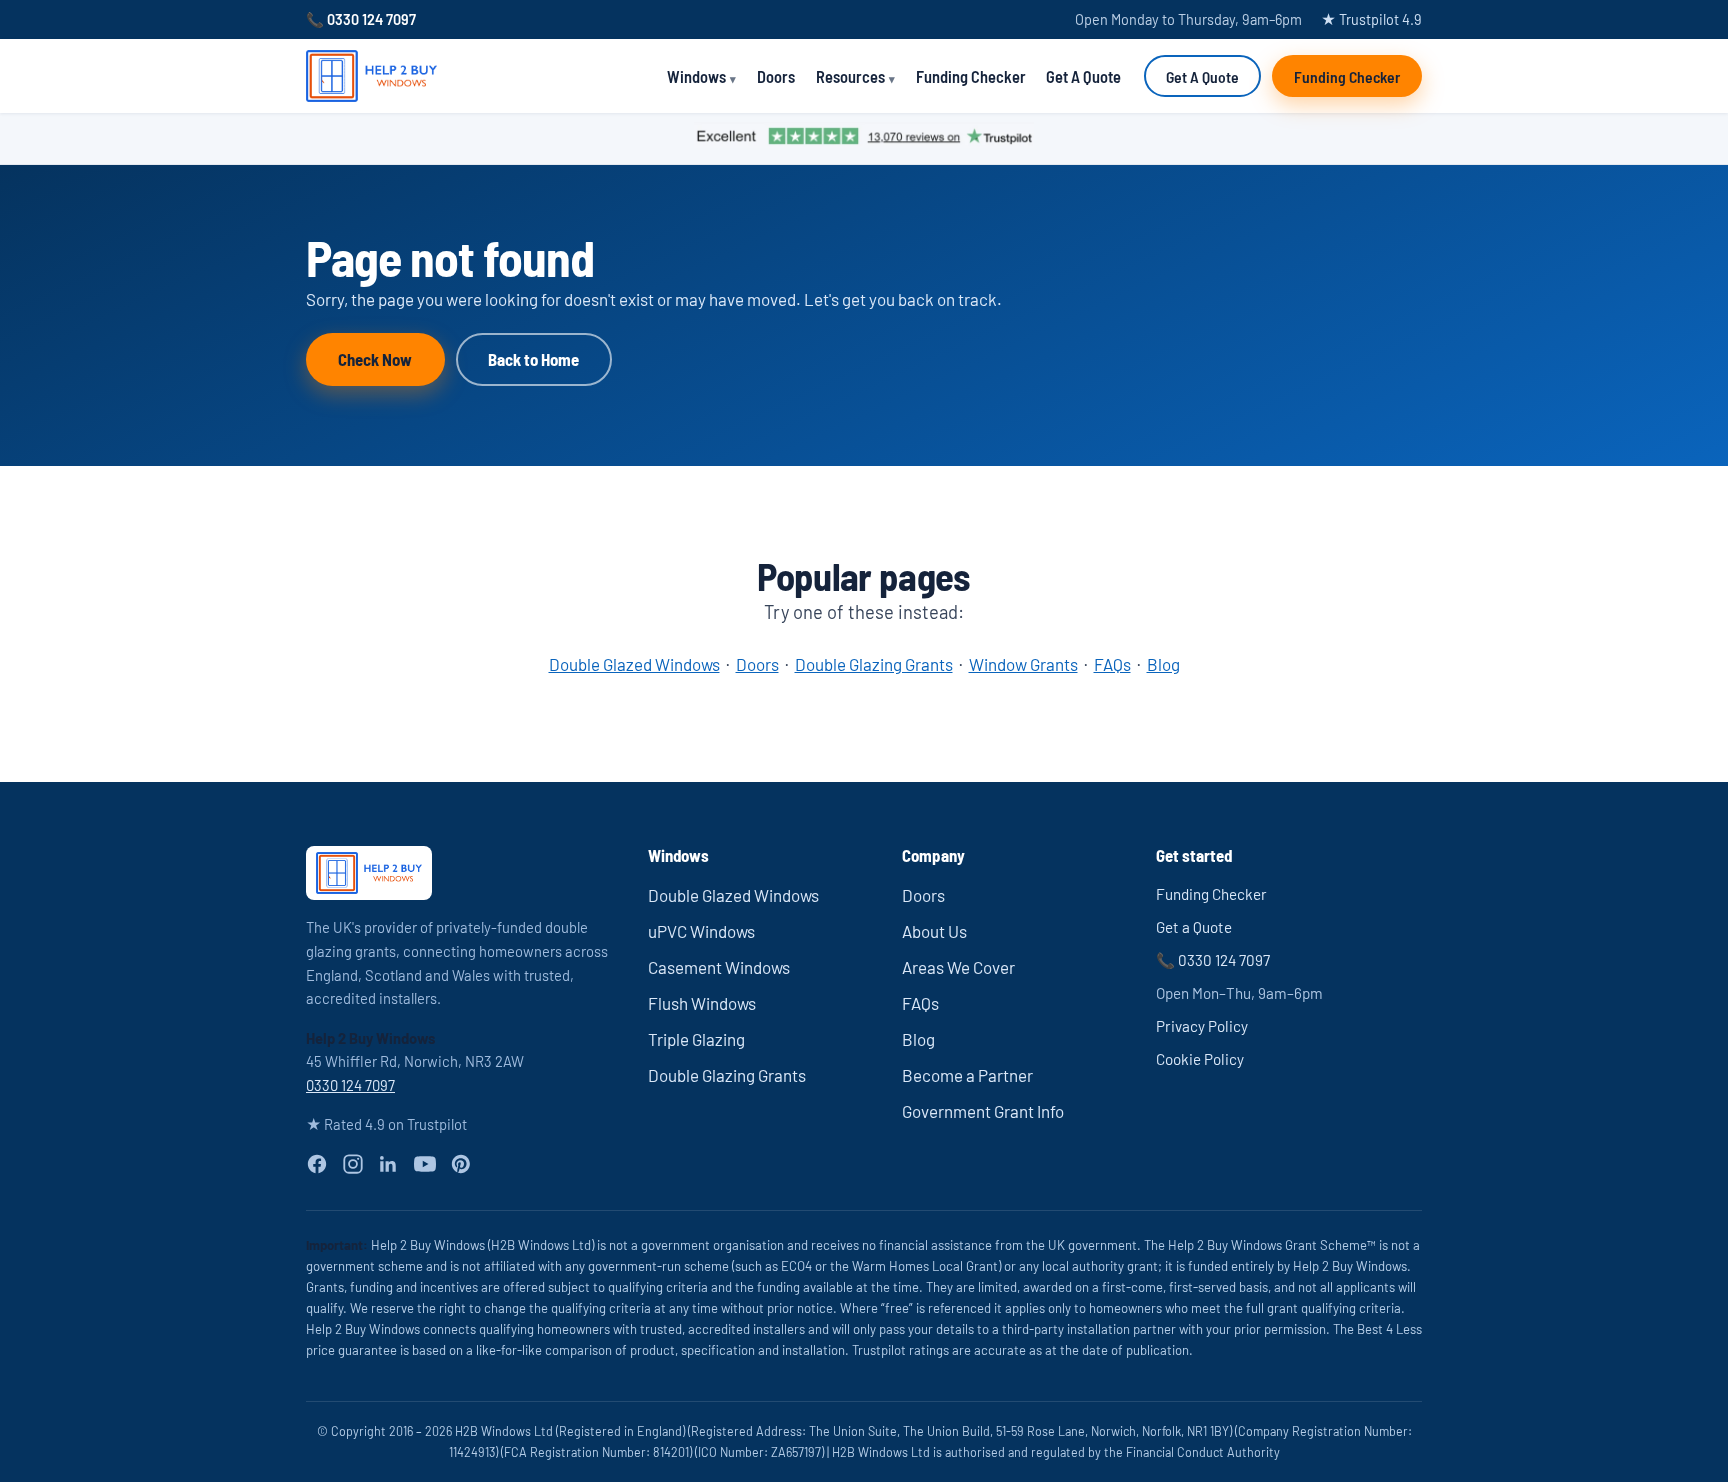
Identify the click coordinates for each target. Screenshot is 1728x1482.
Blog (1163, 664)
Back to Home (533, 359)
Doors (776, 76)
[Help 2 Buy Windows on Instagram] (353, 1164)
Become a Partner (967, 1075)
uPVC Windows (701, 931)
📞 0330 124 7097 (361, 19)
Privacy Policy (1202, 1026)
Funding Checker (971, 76)
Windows (696, 76)
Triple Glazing (696, 1039)
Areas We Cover (958, 967)
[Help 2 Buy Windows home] (371, 76)
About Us (934, 931)
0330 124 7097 (350, 1085)
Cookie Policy (1200, 1059)
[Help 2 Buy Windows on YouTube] (425, 1164)
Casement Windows (719, 967)
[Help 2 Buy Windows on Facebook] (317, 1164)
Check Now (375, 359)
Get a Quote (1194, 927)
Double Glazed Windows (634, 664)
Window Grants (1023, 664)
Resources (850, 76)
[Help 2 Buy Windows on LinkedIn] (388, 1164)
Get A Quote (1083, 76)
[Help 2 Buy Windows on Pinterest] (461, 1164)
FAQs (1112, 664)
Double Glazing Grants (874, 664)
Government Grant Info (983, 1111)
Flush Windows (702, 1003)
